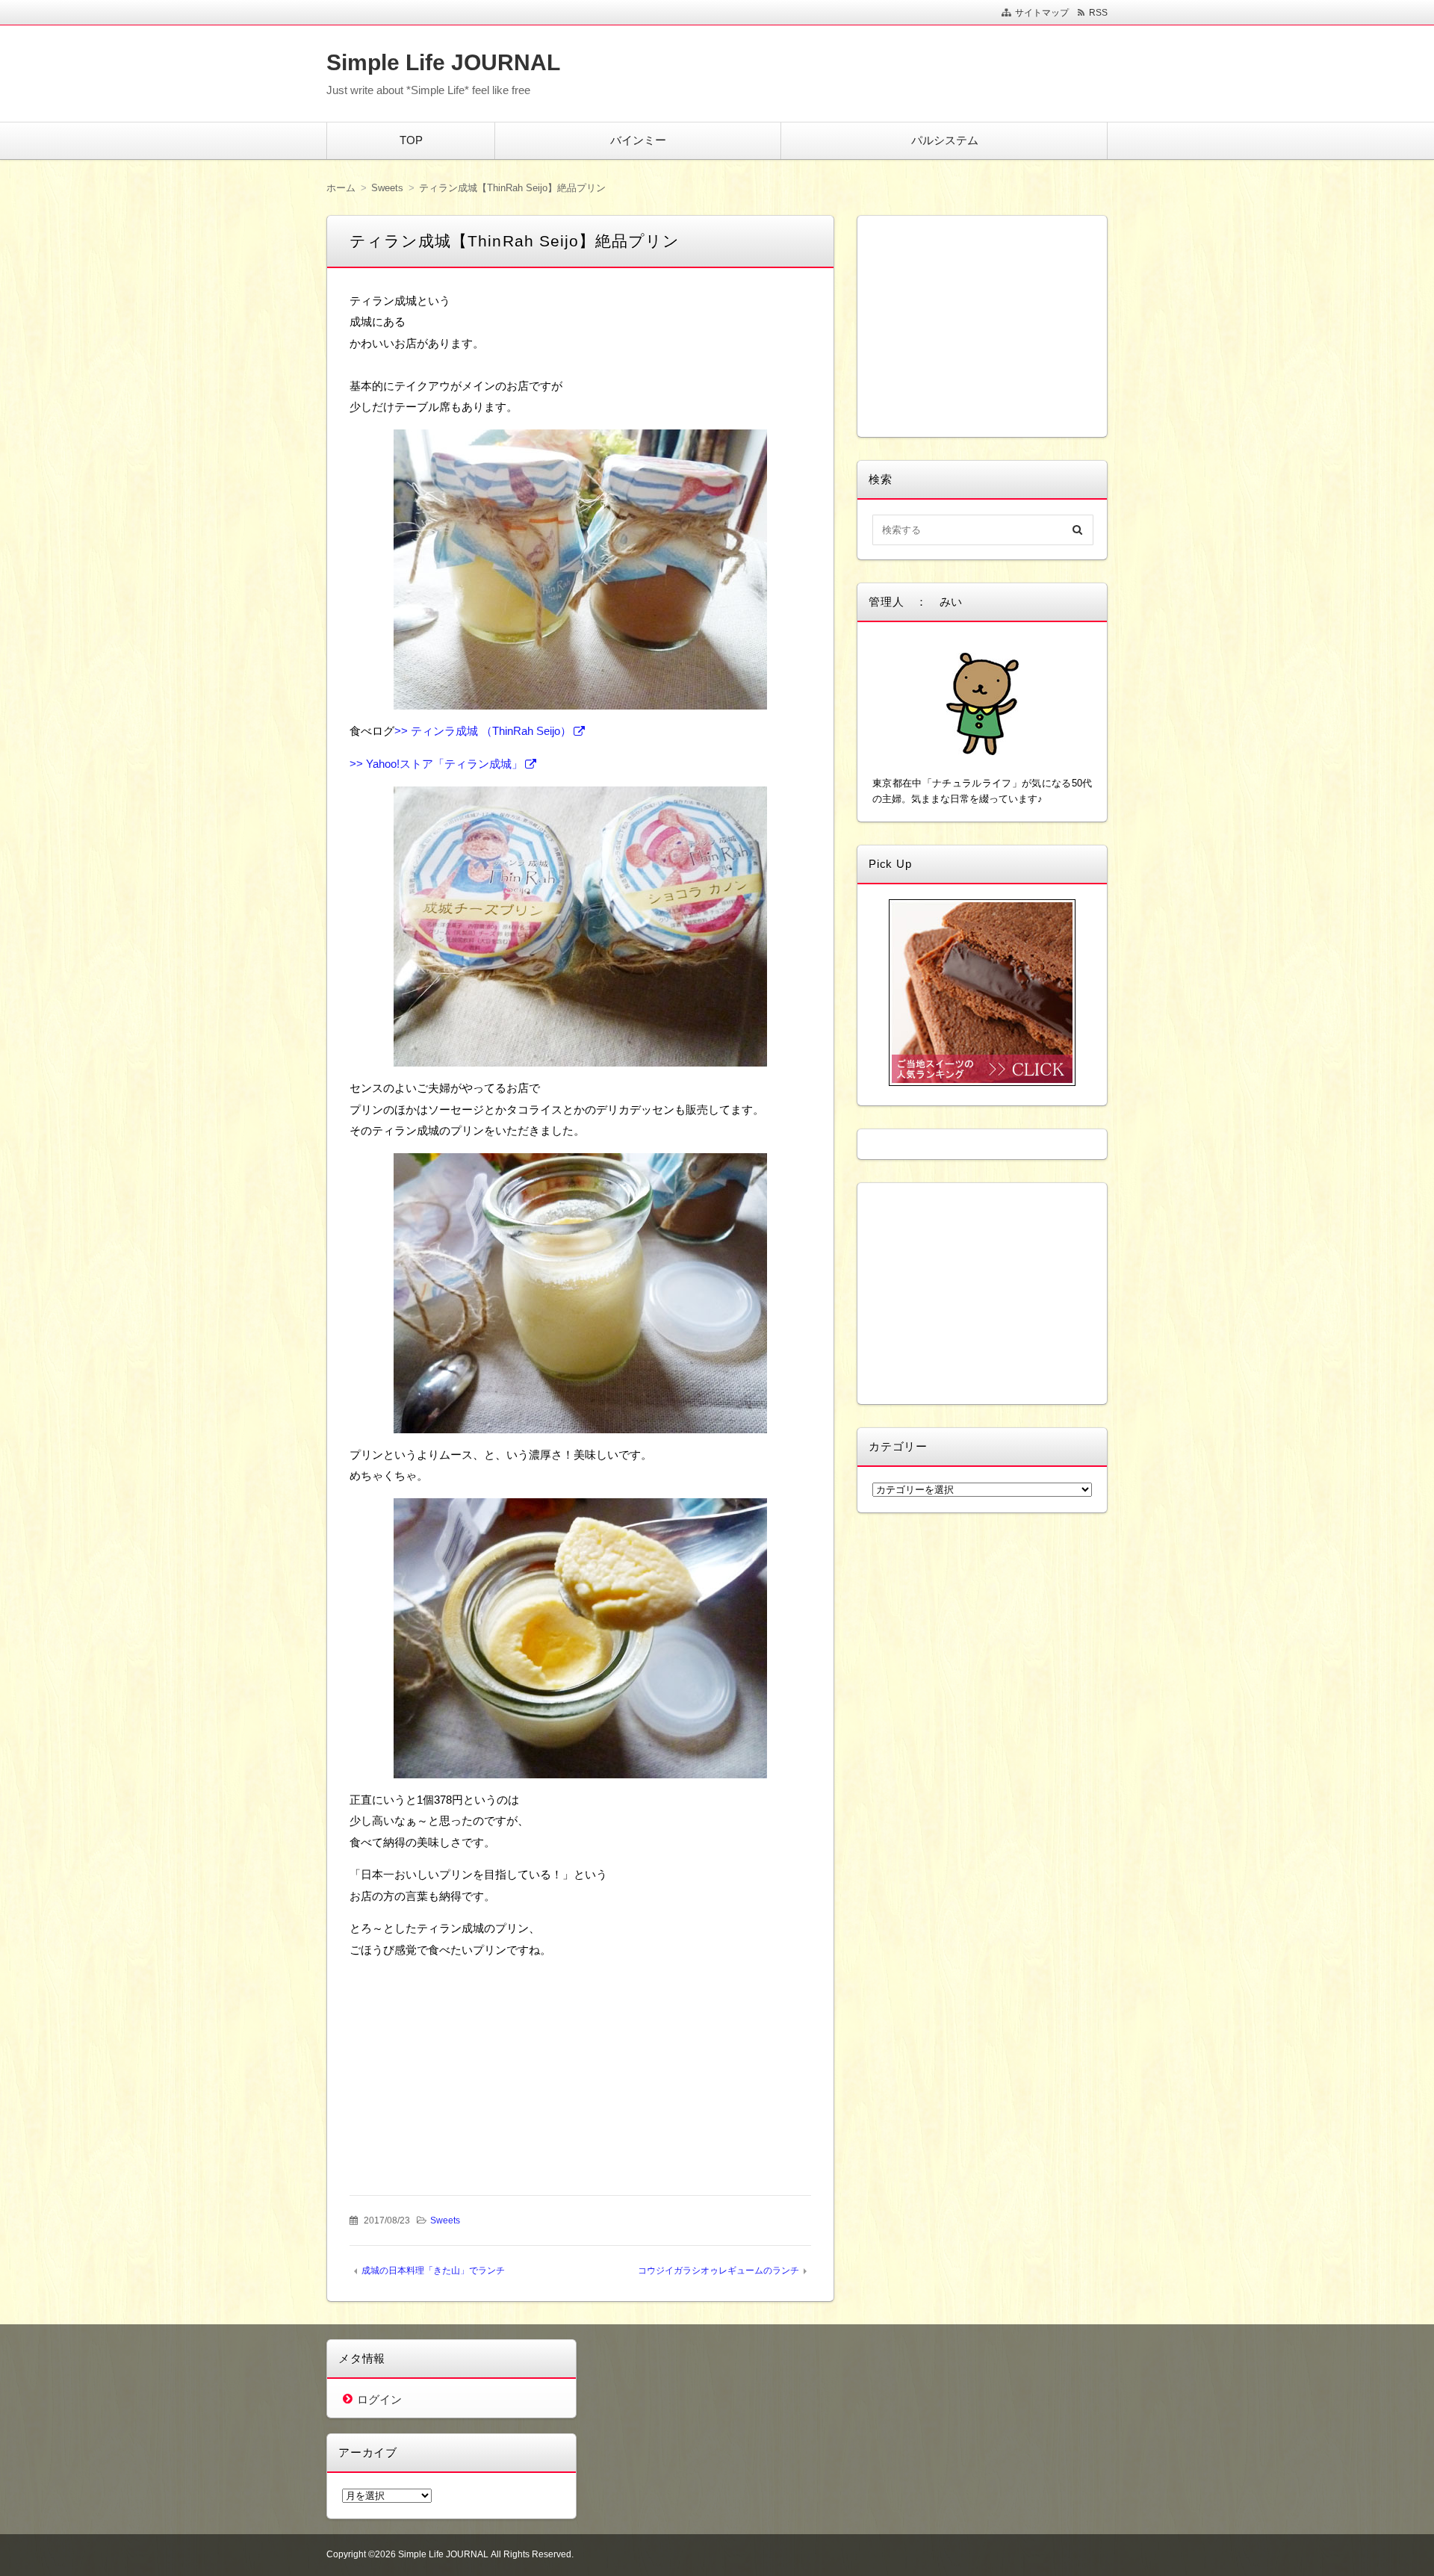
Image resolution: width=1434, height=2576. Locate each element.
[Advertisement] (467, 2065)
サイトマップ (1042, 13)
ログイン (379, 2399)
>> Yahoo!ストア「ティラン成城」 (436, 764)
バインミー (638, 140)
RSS (1098, 13)
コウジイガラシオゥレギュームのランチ (718, 2271)
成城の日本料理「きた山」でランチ (433, 2271)
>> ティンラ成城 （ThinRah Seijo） (483, 731)
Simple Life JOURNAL (443, 62)
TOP (411, 140)
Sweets (445, 2220)
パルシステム (945, 140)
